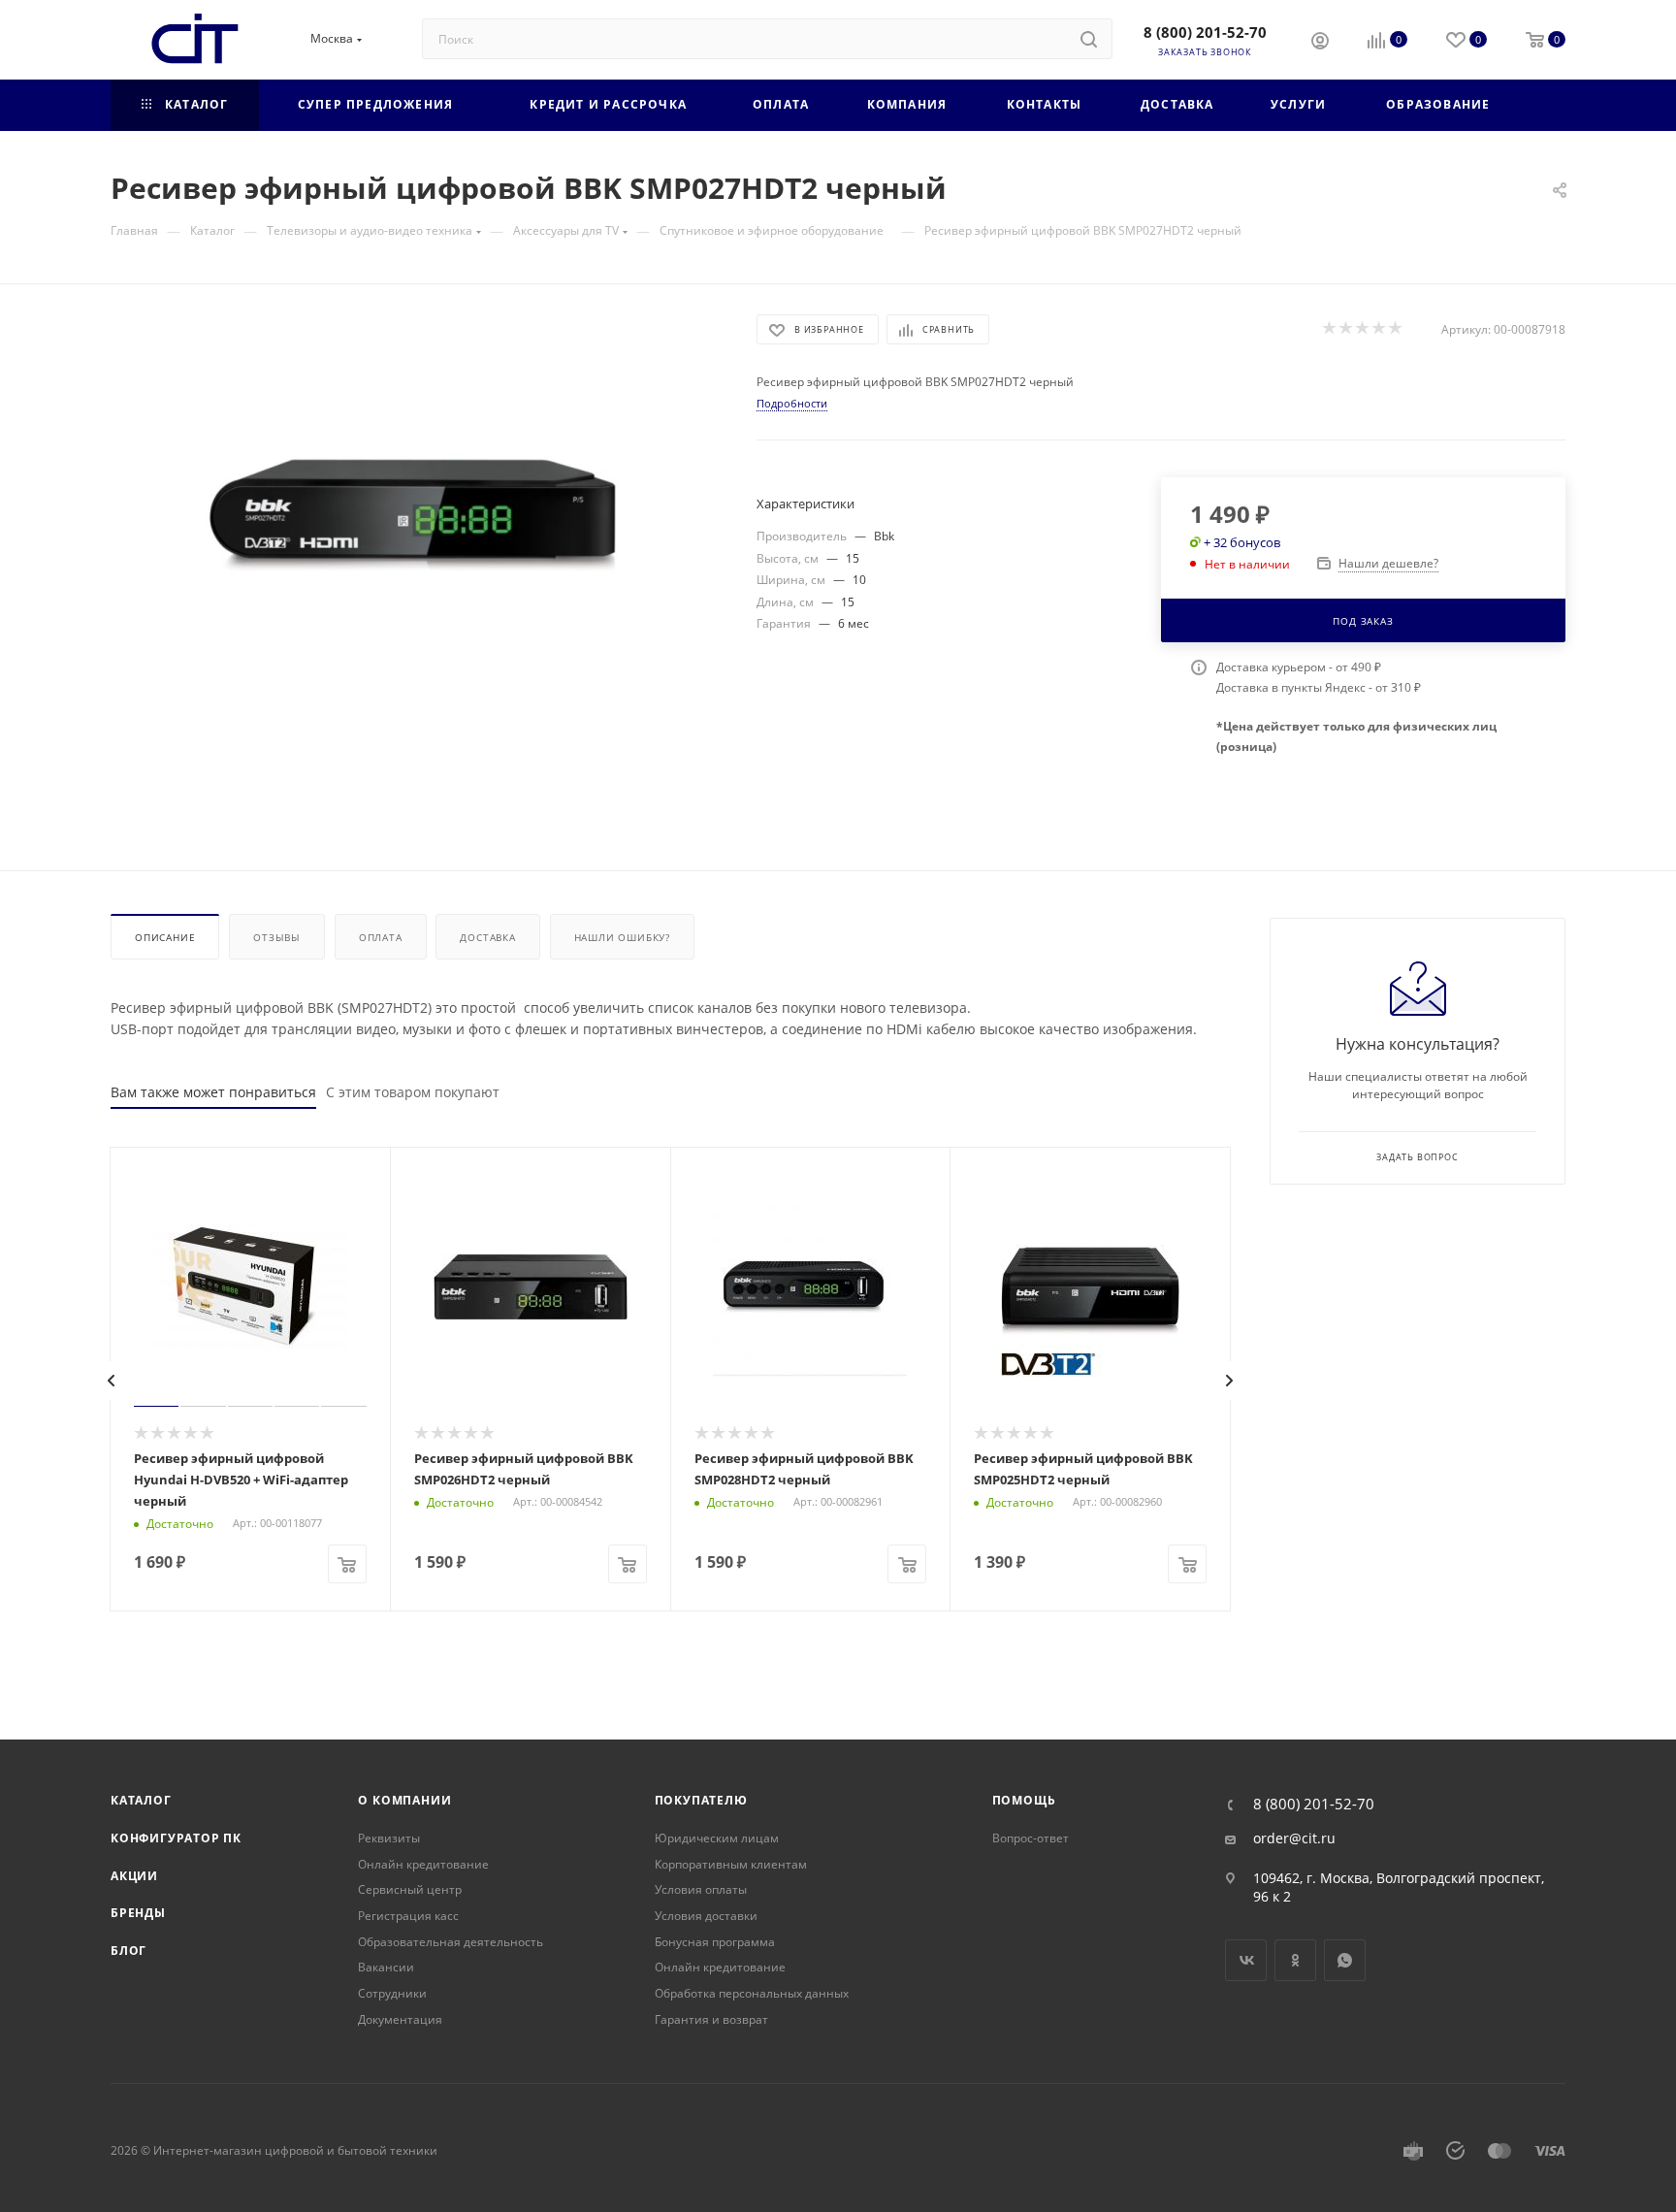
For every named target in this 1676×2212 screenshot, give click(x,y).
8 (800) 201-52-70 (1205, 32)
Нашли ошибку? (622, 937)
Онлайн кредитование (423, 1864)
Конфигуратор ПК (176, 1838)
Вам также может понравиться (213, 1092)
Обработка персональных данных (752, 1993)
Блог (129, 1951)
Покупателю (701, 1800)
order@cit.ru (1294, 1838)
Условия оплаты (701, 1889)
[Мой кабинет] (1320, 43)
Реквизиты (389, 1838)
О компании (404, 1800)
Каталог (141, 1800)
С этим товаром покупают (413, 1092)
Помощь (1024, 1800)
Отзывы (277, 937)
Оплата (381, 937)
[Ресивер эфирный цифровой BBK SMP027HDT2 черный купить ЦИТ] (416, 533)
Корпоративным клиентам (731, 1864)
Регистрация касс (408, 1916)
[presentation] (112, 1381)
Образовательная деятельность (451, 1942)
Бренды (138, 1913)
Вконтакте (1246, 1960)
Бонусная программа (715, 1942)
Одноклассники (1295, 1960)
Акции (134, 1876)
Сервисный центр (410, 1889)
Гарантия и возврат (711, 2019)
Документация (400, 2019)
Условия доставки (706, 1916)
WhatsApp (1345, 1960)
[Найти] (1089, 39)
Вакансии (386, 1967)
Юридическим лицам (717, 1838)
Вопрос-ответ (1031, 1838)
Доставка (487, 937)
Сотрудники (392, 1993)
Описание (165, 937)
